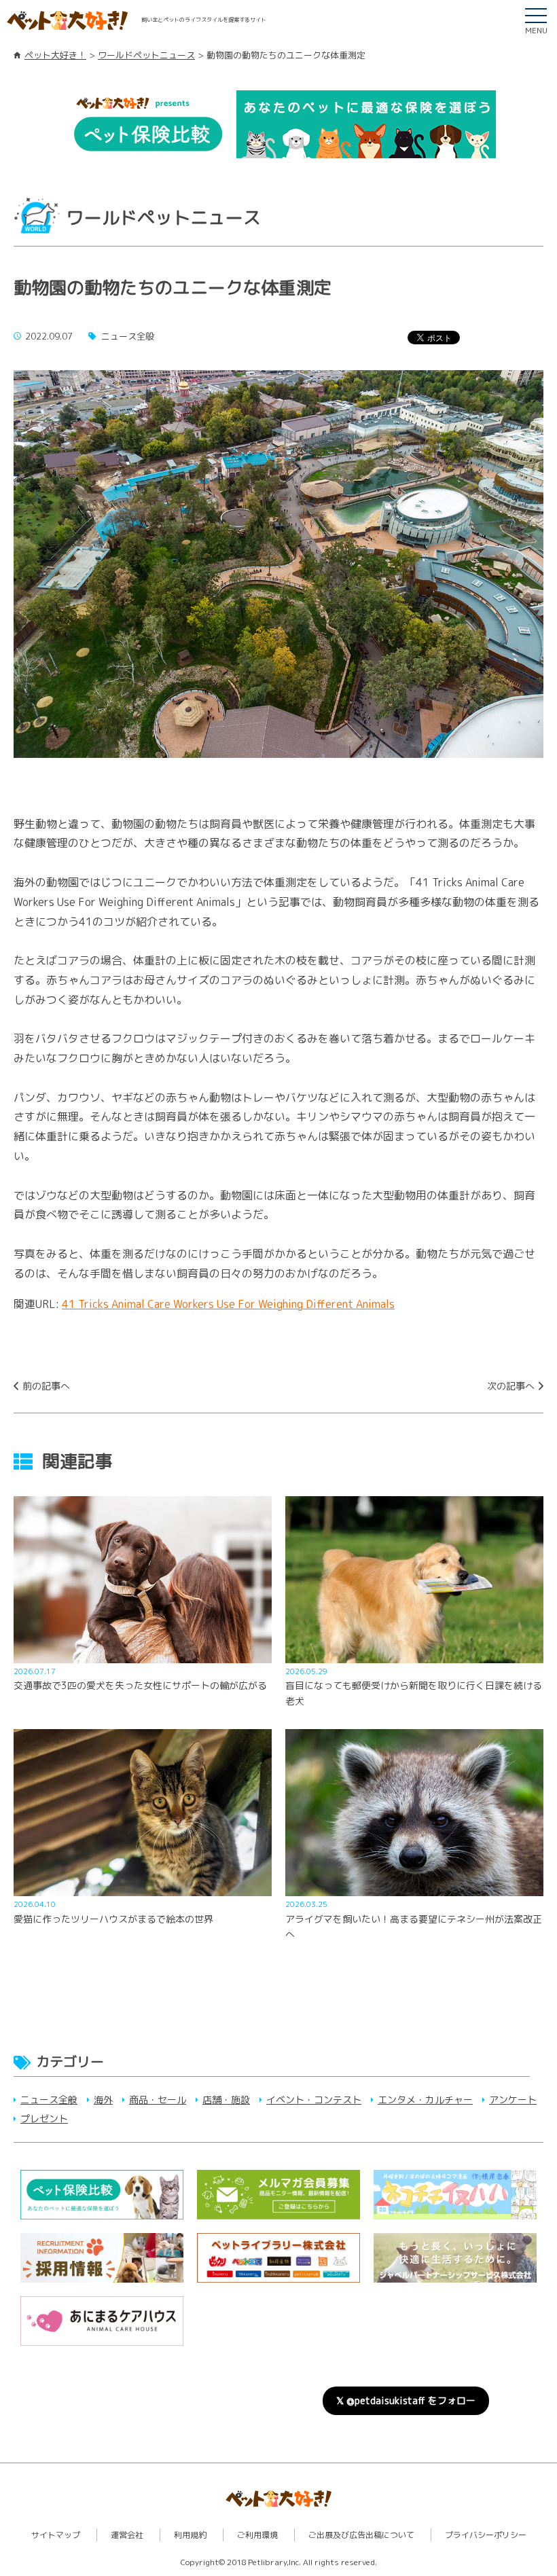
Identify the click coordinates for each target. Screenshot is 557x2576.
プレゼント (44, 2119)
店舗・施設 (226, 2100)
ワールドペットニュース (146, 55)
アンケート (513, 2100)
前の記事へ (46, 1386)
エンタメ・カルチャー (425, 2100)
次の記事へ (511, 1386)
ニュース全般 (49, 2100)
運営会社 (127, 2535)
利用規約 (190, 2535)
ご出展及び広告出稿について (361, 2535)
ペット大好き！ (55, 55)
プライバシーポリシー (486, 2535)
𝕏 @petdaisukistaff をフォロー (406, 2400)
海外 (103, 2100)
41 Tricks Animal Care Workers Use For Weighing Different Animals (228, 1304)
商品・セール (158, 2100)
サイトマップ (56, 2535)
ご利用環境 (257, 2535)
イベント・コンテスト (314, 2100)
